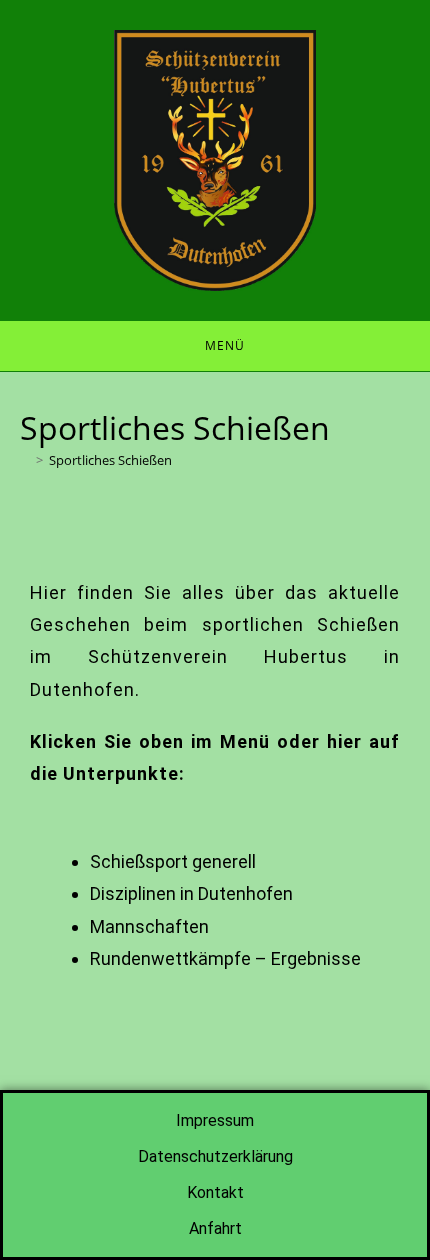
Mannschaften (149, 926)
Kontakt (215, 1192)
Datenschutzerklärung (215, 1156)
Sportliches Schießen (110, 460)
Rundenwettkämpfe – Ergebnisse (225, 958)
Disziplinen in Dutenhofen (191, 893)
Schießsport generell (173, 861)
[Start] (25, 460)
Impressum (215, 1120)
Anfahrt (215, 1228)
